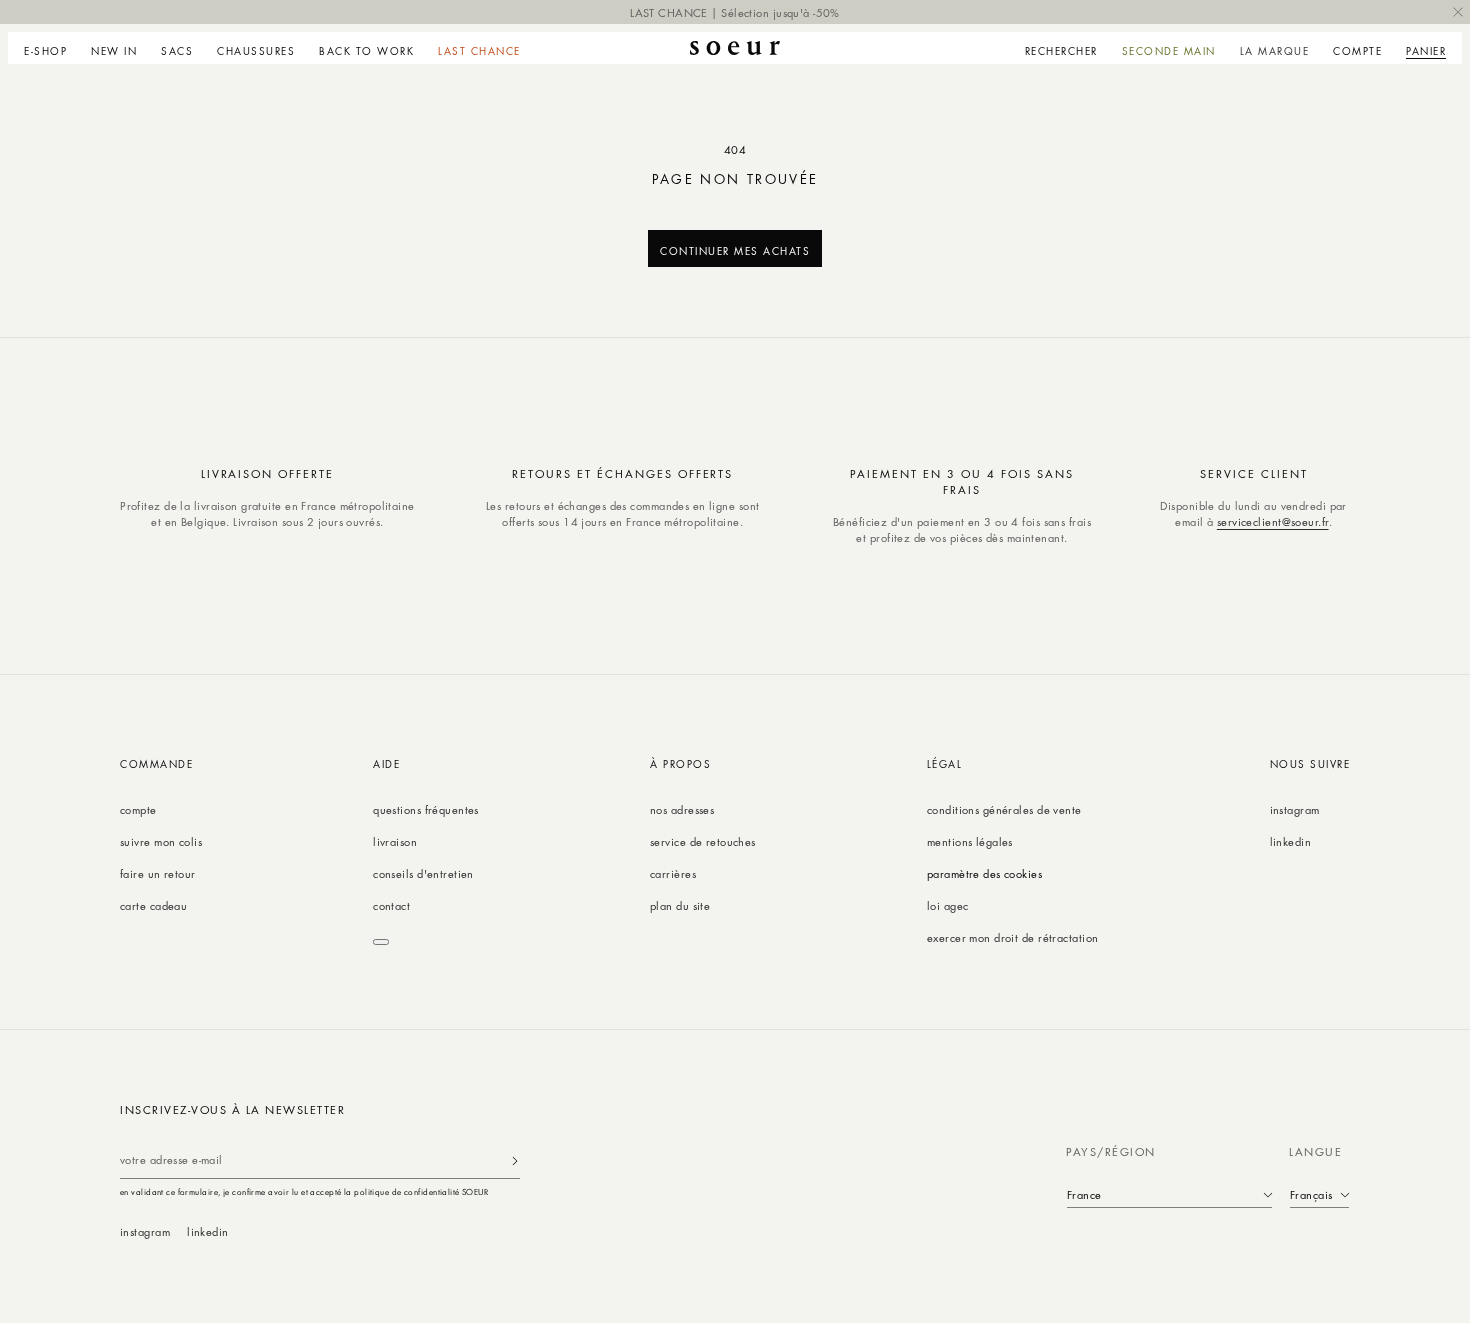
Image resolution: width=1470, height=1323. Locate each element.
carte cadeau (153, 905)
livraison (395, 841)
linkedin (1291, 841)
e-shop (45, 51)
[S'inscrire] (515, 1160)
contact (391, 905)
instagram (1295, 809)
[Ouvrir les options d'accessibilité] (381, 942)
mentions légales (970, 841)
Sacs (177, 51)
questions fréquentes (426, 809)
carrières (673, 873)
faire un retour (158, 873)
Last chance (479, 51)
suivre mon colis (161, 841)
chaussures (256, 51)
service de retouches (703, 841)
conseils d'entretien (423, 873)
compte (138, 809)
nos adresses (682, 809)
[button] (51, 48)
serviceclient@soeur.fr (1273, 521)
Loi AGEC (948, 905)
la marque (1275, 51)
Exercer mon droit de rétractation (1013, 937)
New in (114, 51)
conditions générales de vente (1004, 809)
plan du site (680, 905)
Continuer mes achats (735, 250)
